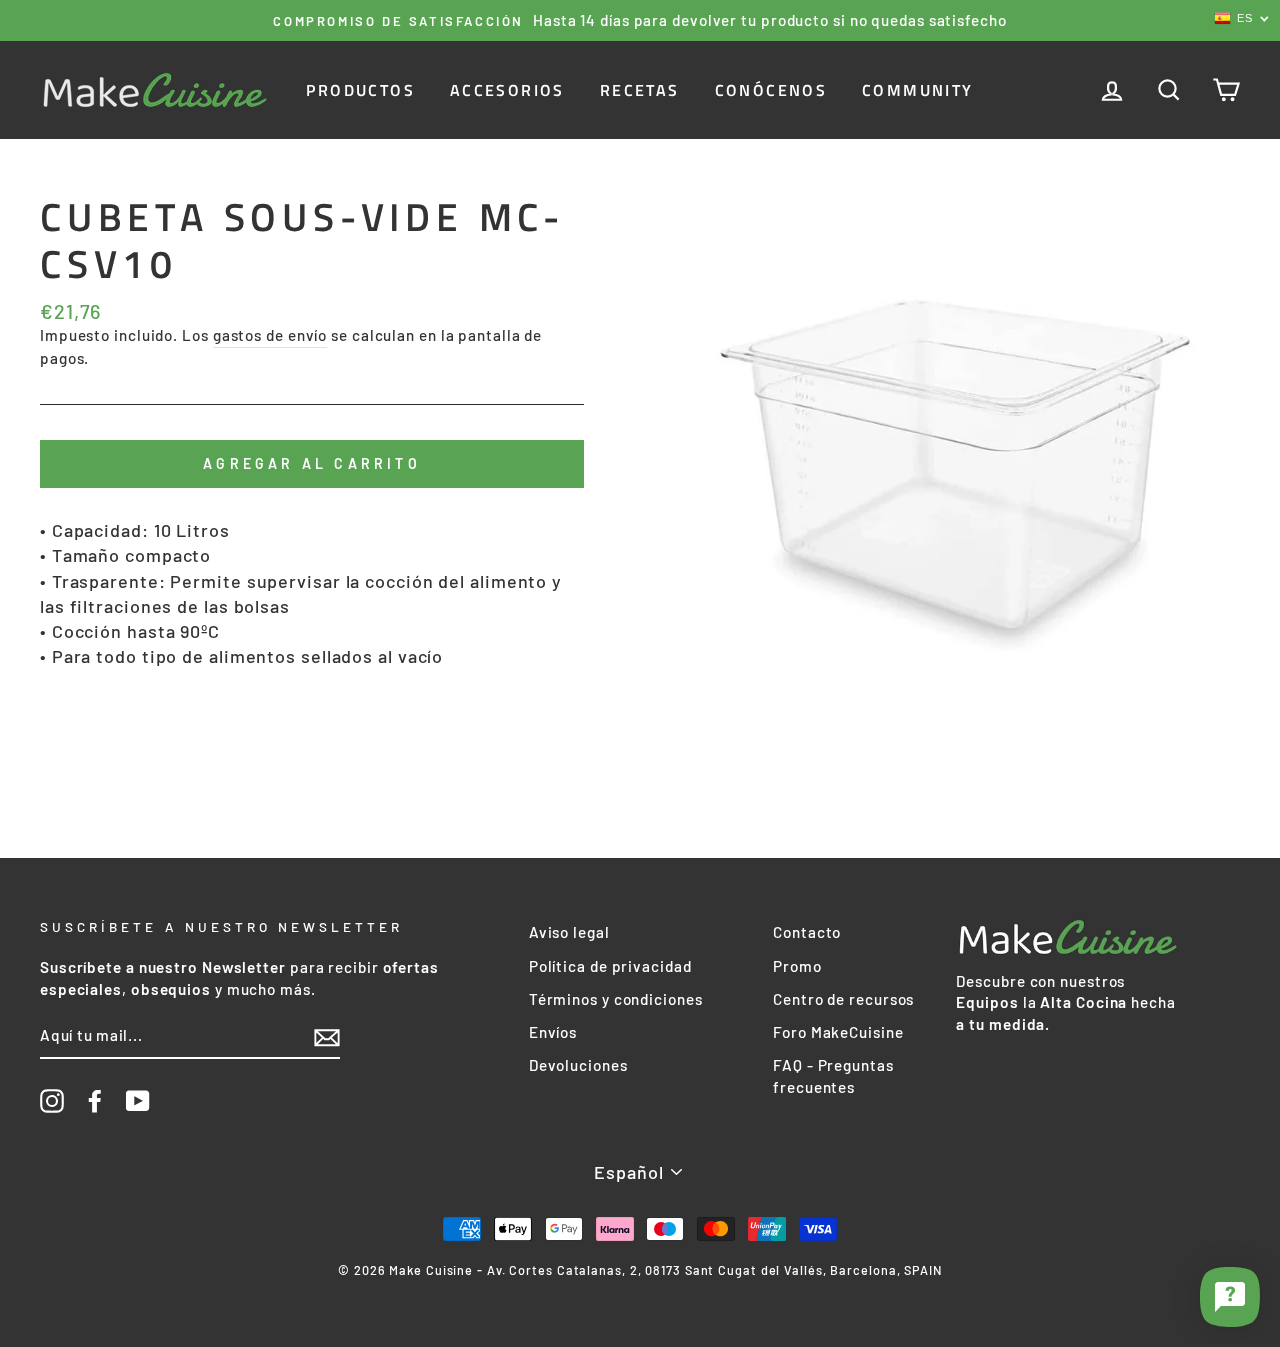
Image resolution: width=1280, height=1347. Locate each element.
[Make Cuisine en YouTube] (138, 1101)
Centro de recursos (843, 999)
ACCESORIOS (507, 90)
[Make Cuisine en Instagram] (52, 1101)
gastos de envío (270, 335)
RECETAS (640, 90)
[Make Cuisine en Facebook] (95, 1101)
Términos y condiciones (616, 999)
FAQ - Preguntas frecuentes (833, 1075)
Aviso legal (569, 932)
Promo (797, 966)
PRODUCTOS (360, 90)
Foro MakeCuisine (838, 1032)
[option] (640, 20)
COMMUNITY (918, 90)
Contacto (807, 932)
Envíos (553, 1032)
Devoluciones (578, 1065)
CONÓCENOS (771, 90)
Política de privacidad (610, 966)
